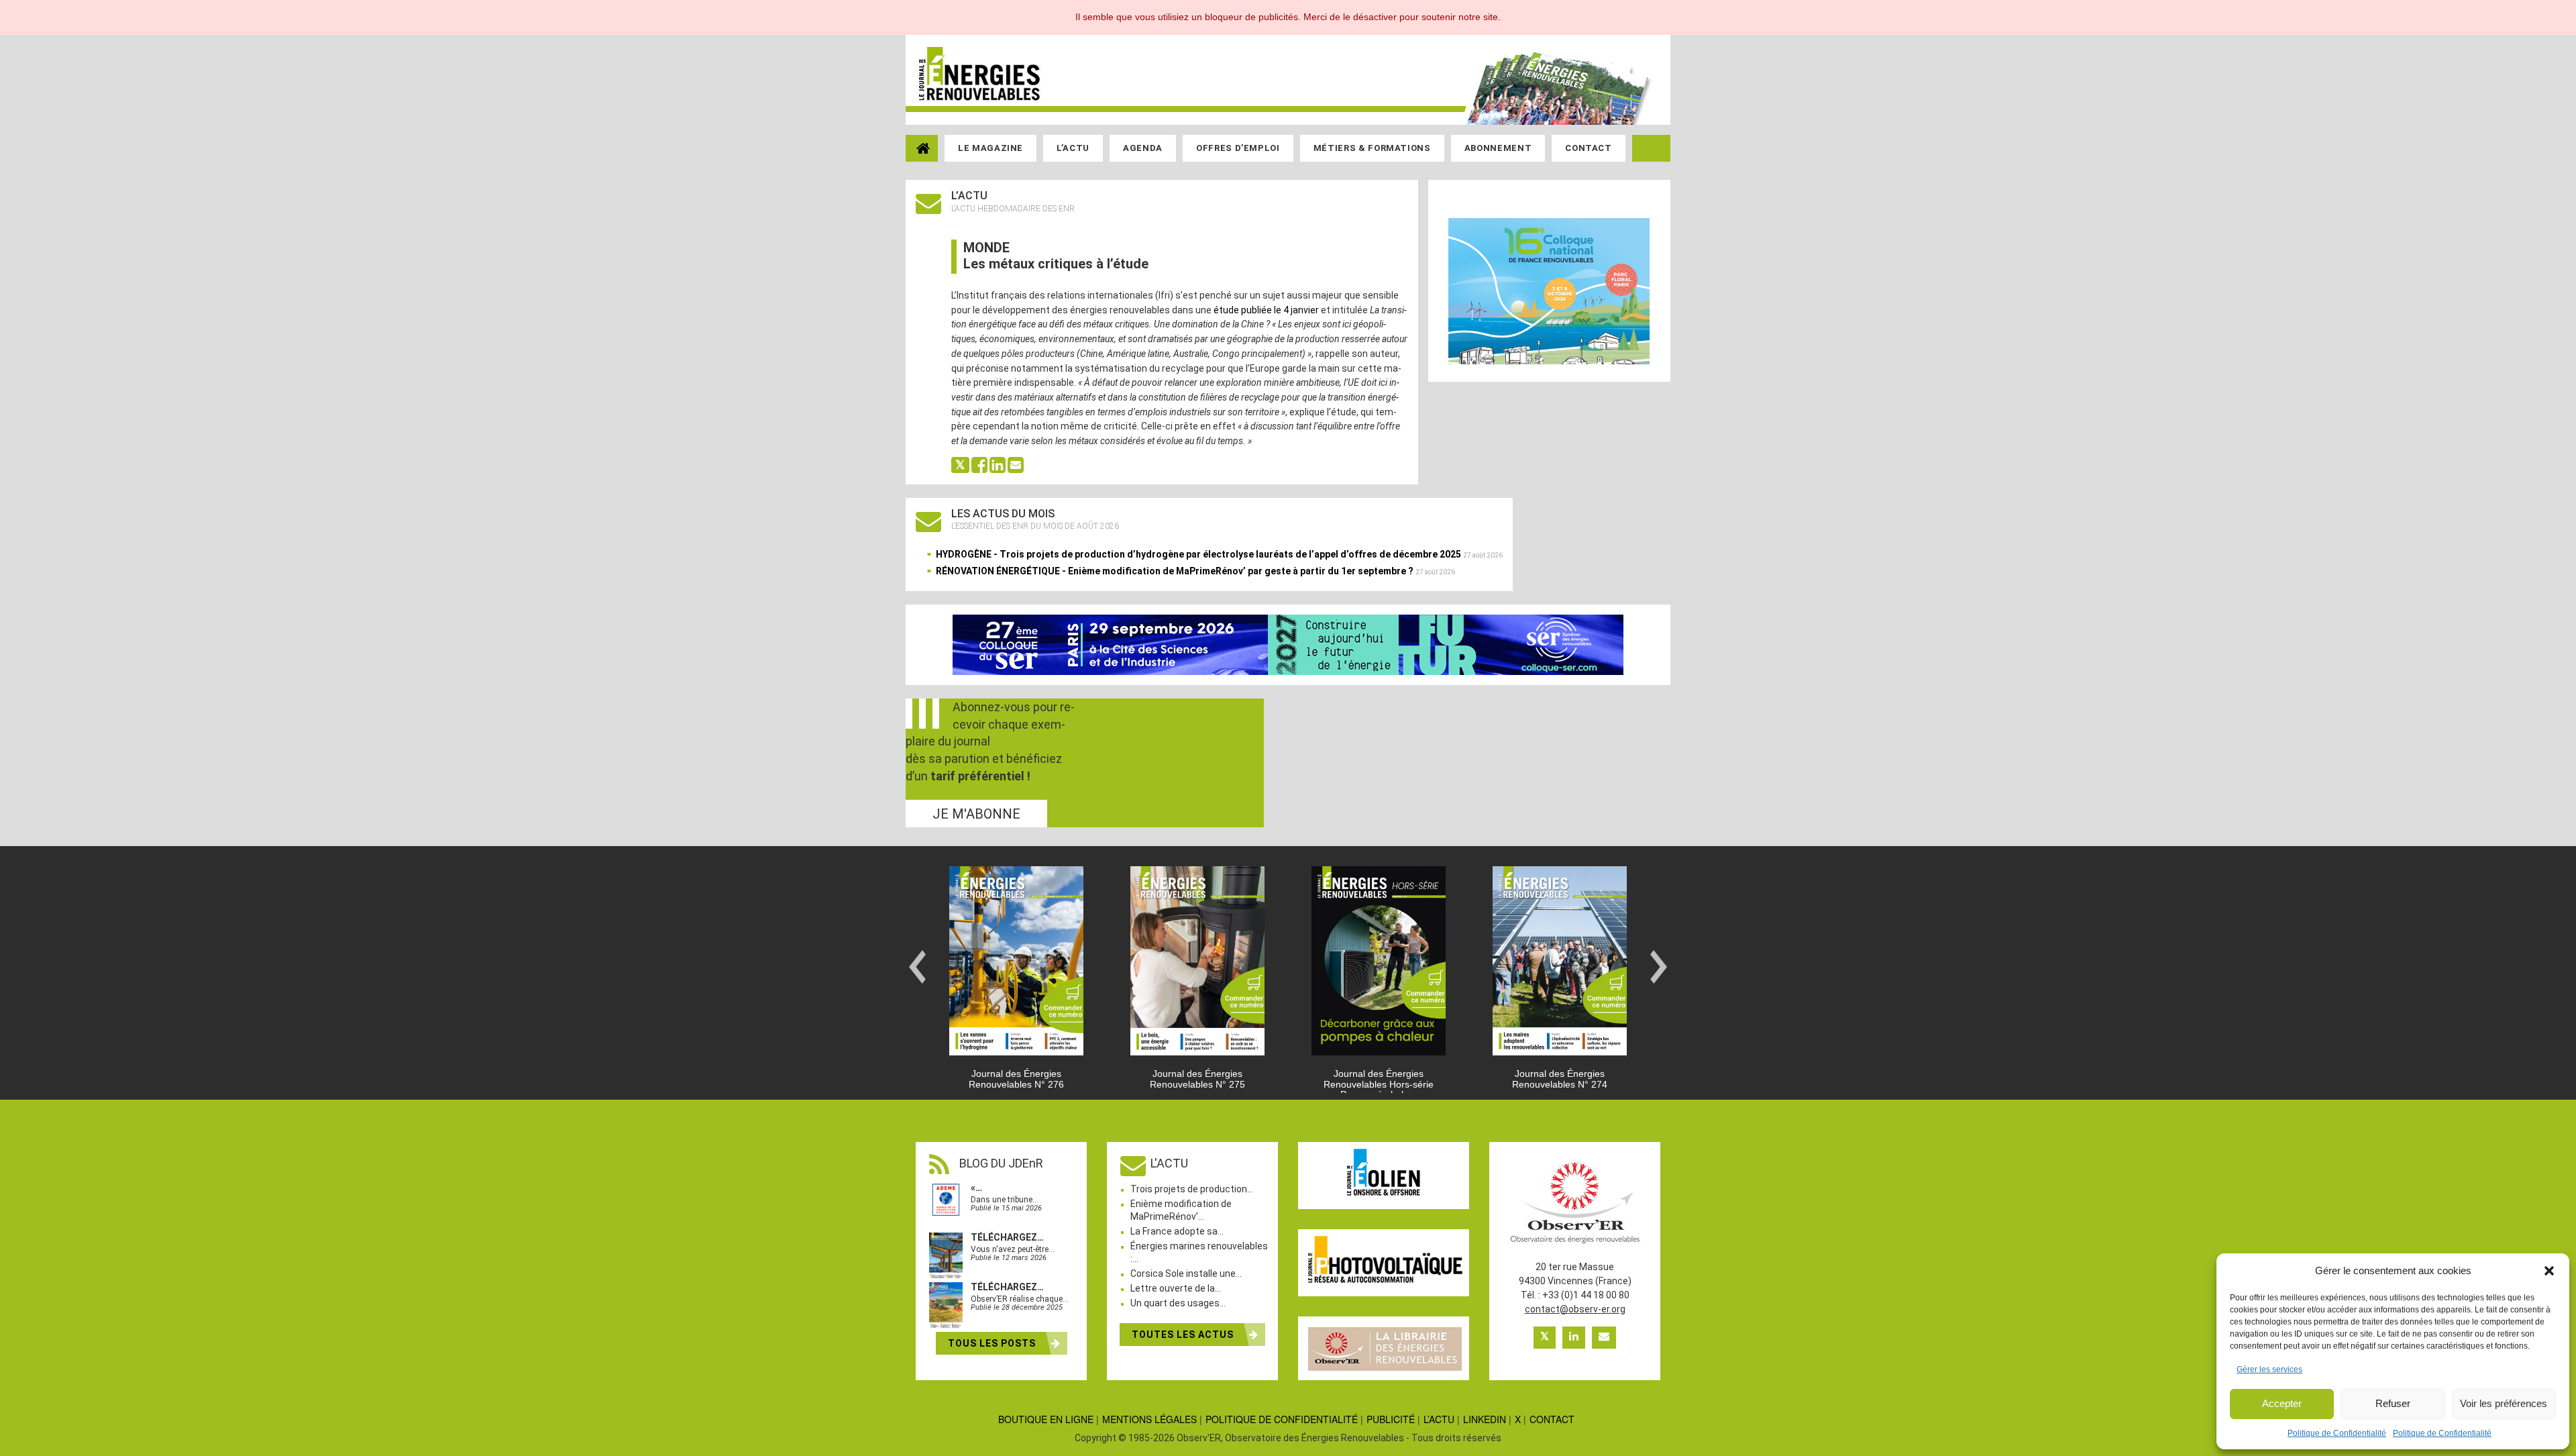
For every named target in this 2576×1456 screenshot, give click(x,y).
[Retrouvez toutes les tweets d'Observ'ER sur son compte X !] (1545, 1338)
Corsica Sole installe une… (1186, 1273)
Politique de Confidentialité (2337, 1433)
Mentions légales (1149, 1419)
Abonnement (1498, 148)
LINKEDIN (1485, 1419)
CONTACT (1552, 1419)
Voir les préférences (2504, 1403)
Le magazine (990, 148)
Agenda (1143, 148)
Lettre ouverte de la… (1176, 1288)
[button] (2549, 1271)
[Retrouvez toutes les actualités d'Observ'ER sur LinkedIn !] (1574, 1338)
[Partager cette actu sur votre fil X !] (960, 464)
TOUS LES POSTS (993, 1343)
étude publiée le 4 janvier (1266, 310)
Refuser (2393, 1403)
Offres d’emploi (1238, 148)
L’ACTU (1439, 1419)
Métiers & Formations (1372, 148)
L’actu (1073, 148)
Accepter (2282, 1403)
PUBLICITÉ (1391, 1419)
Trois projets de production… (1192, 1189)
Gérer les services (2269, 1369)
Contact (1589, 148)
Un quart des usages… (1178, 1303)
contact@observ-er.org (1575, 1309)
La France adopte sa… (1177, 1231)
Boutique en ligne (1046, 1419)
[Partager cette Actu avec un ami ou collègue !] (1016, 464)
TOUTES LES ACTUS (1184, 1335)
